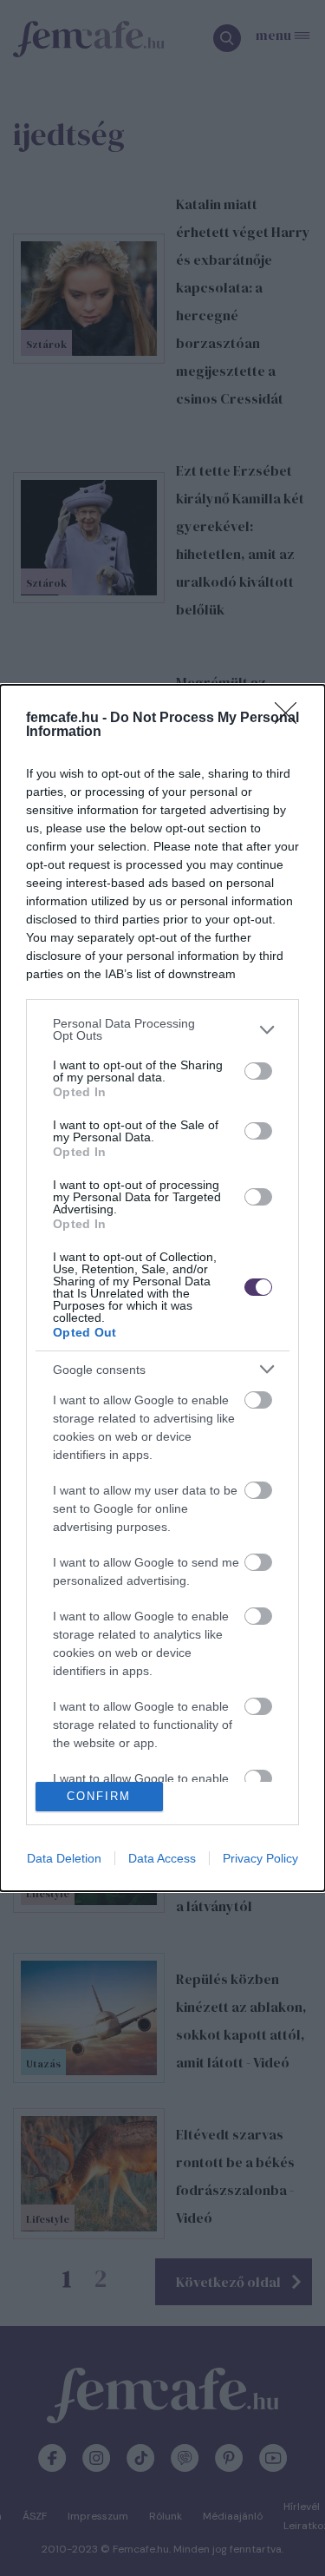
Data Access (162, 1858)
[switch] (258, 1071)
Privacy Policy (260, 1858)
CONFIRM (99, 1796)
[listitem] (162, 1029)
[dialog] (162, 1288)
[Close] (291, 719)
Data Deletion (64, 1858)
